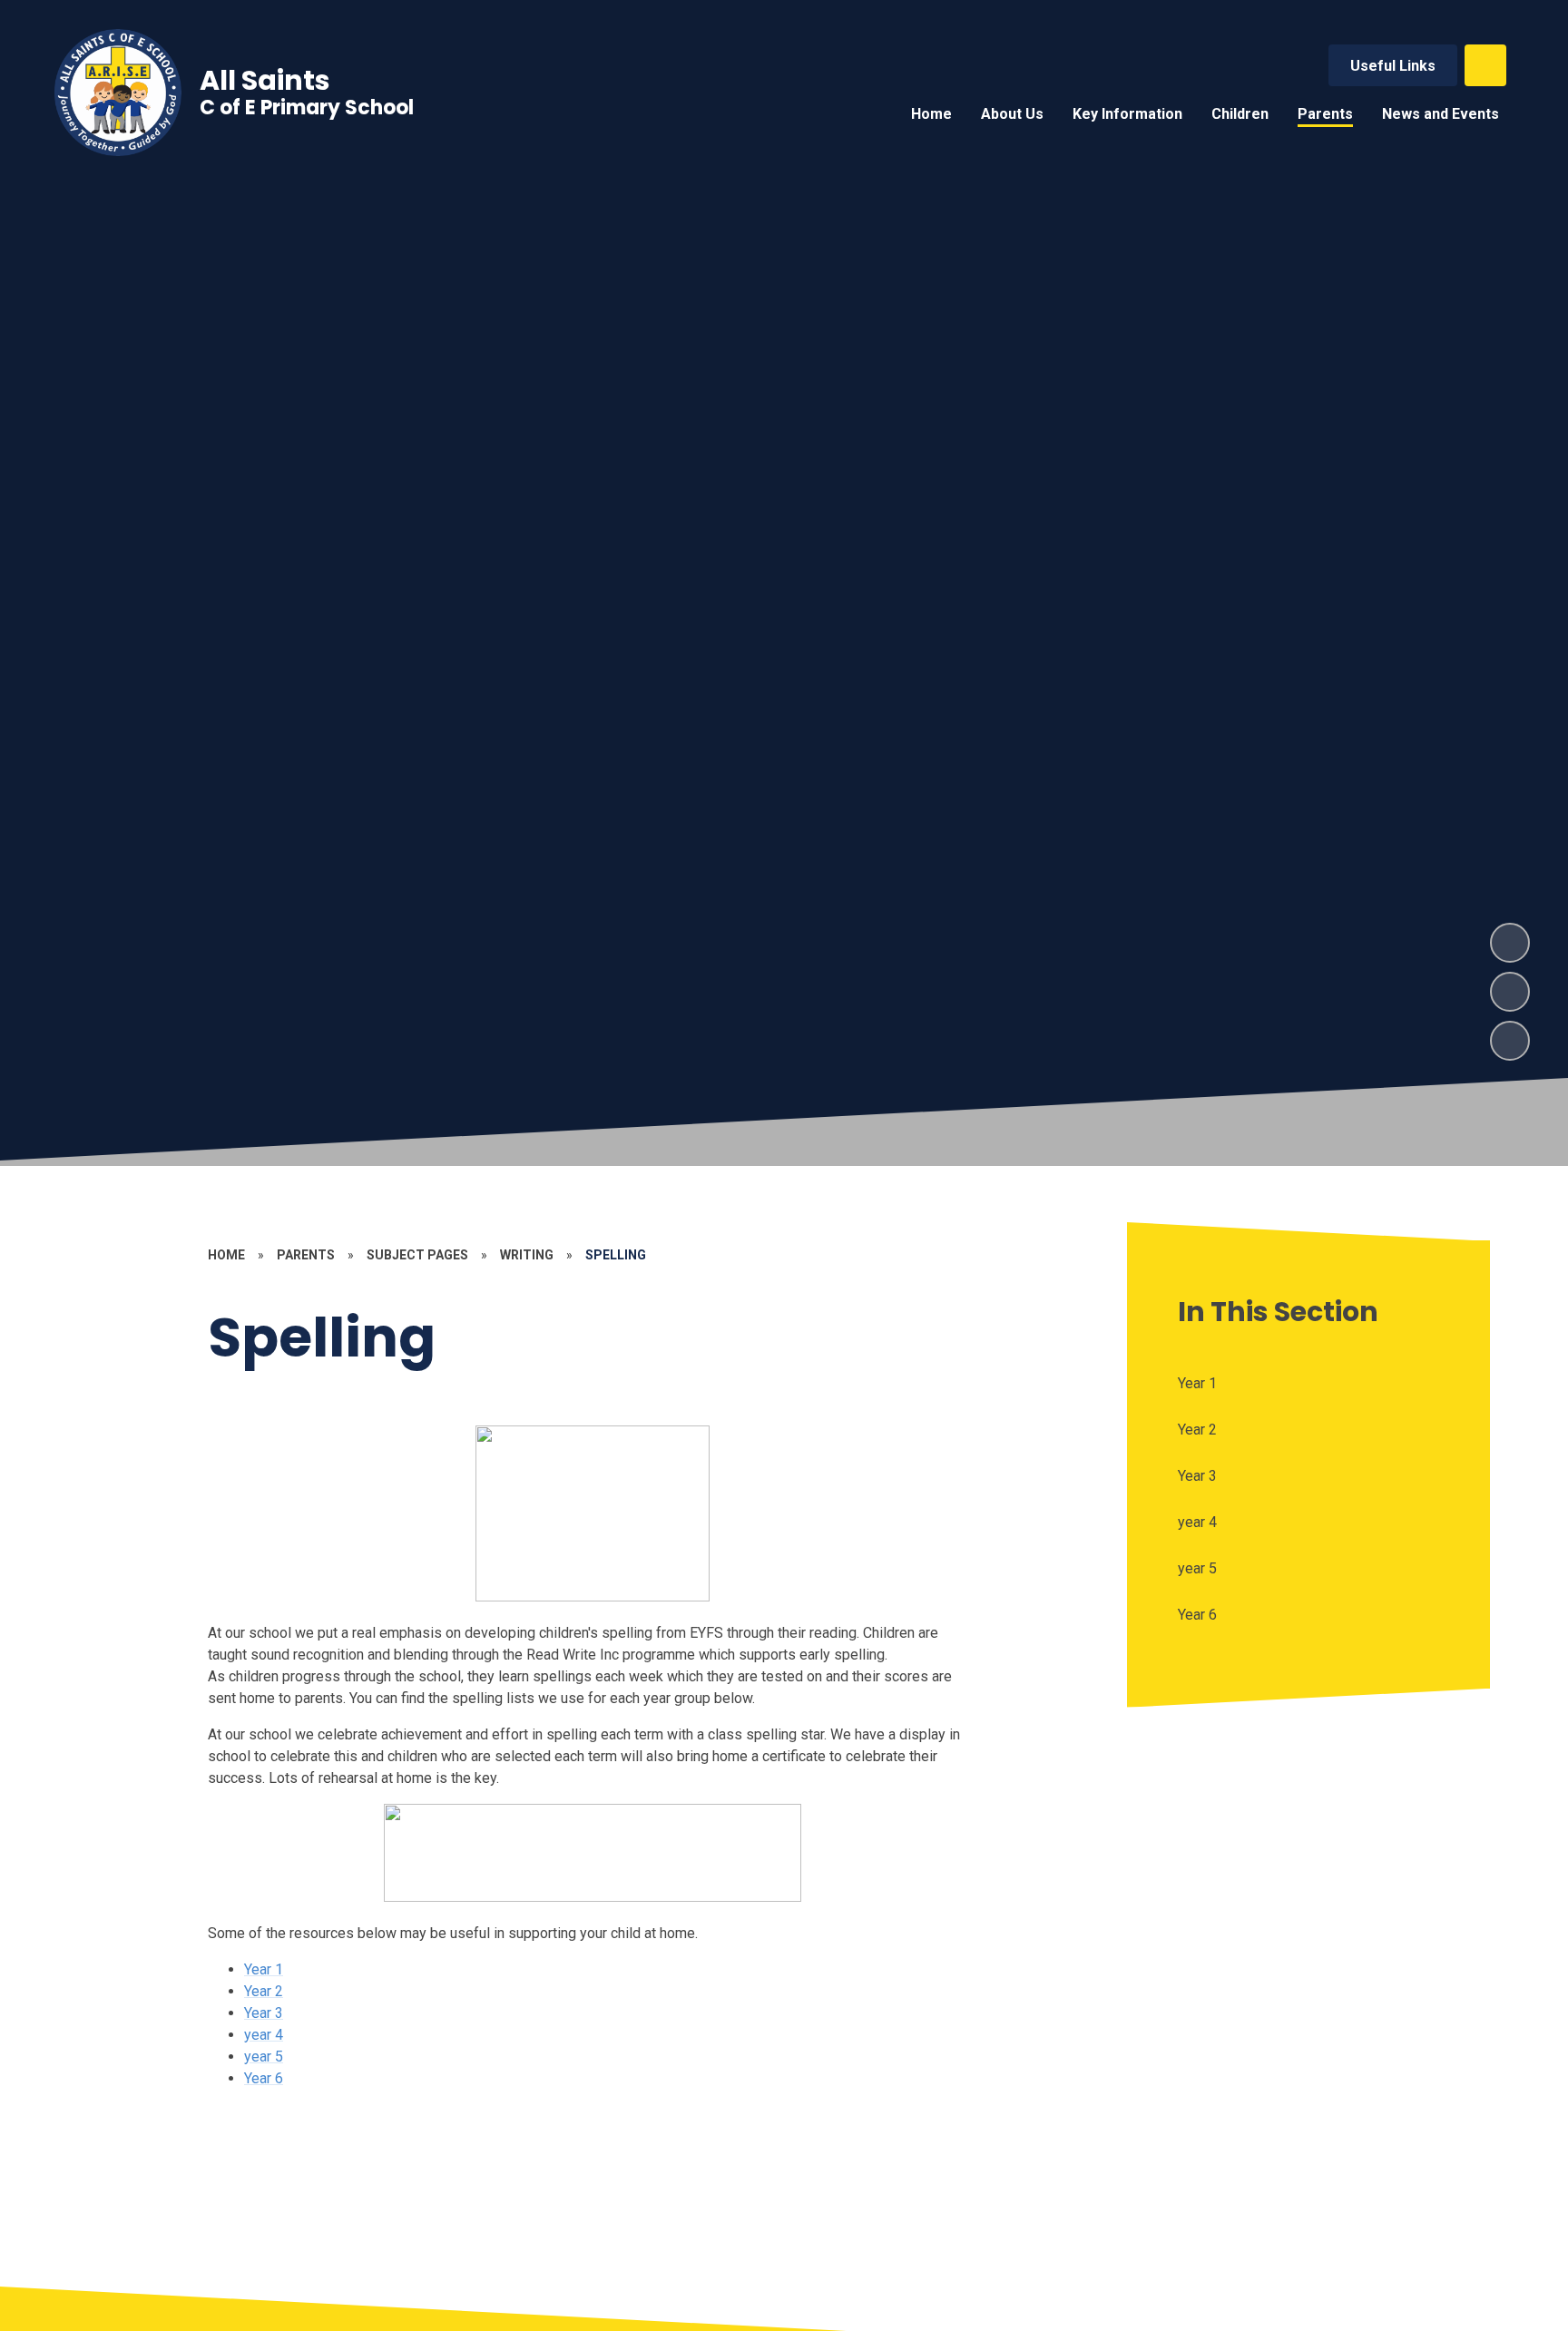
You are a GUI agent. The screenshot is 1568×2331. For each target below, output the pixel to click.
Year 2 (264, 1991)
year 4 (264, 2035)
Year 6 (264, 2078)
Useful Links (1393, 66)
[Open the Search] (1485, 65)
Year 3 (264, 2013)
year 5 (264, 2057)
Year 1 (264, 1969)
